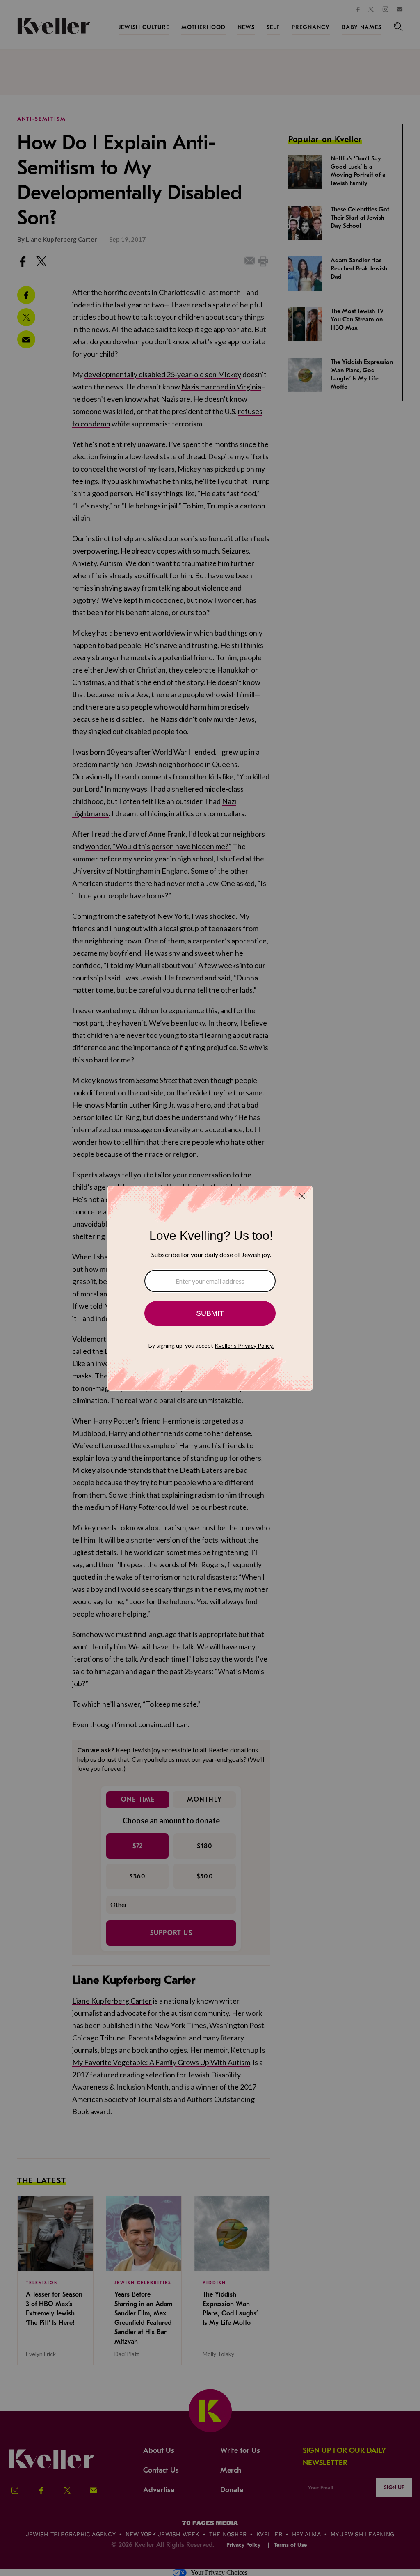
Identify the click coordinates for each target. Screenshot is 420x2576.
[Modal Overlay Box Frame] (210, 1288)
